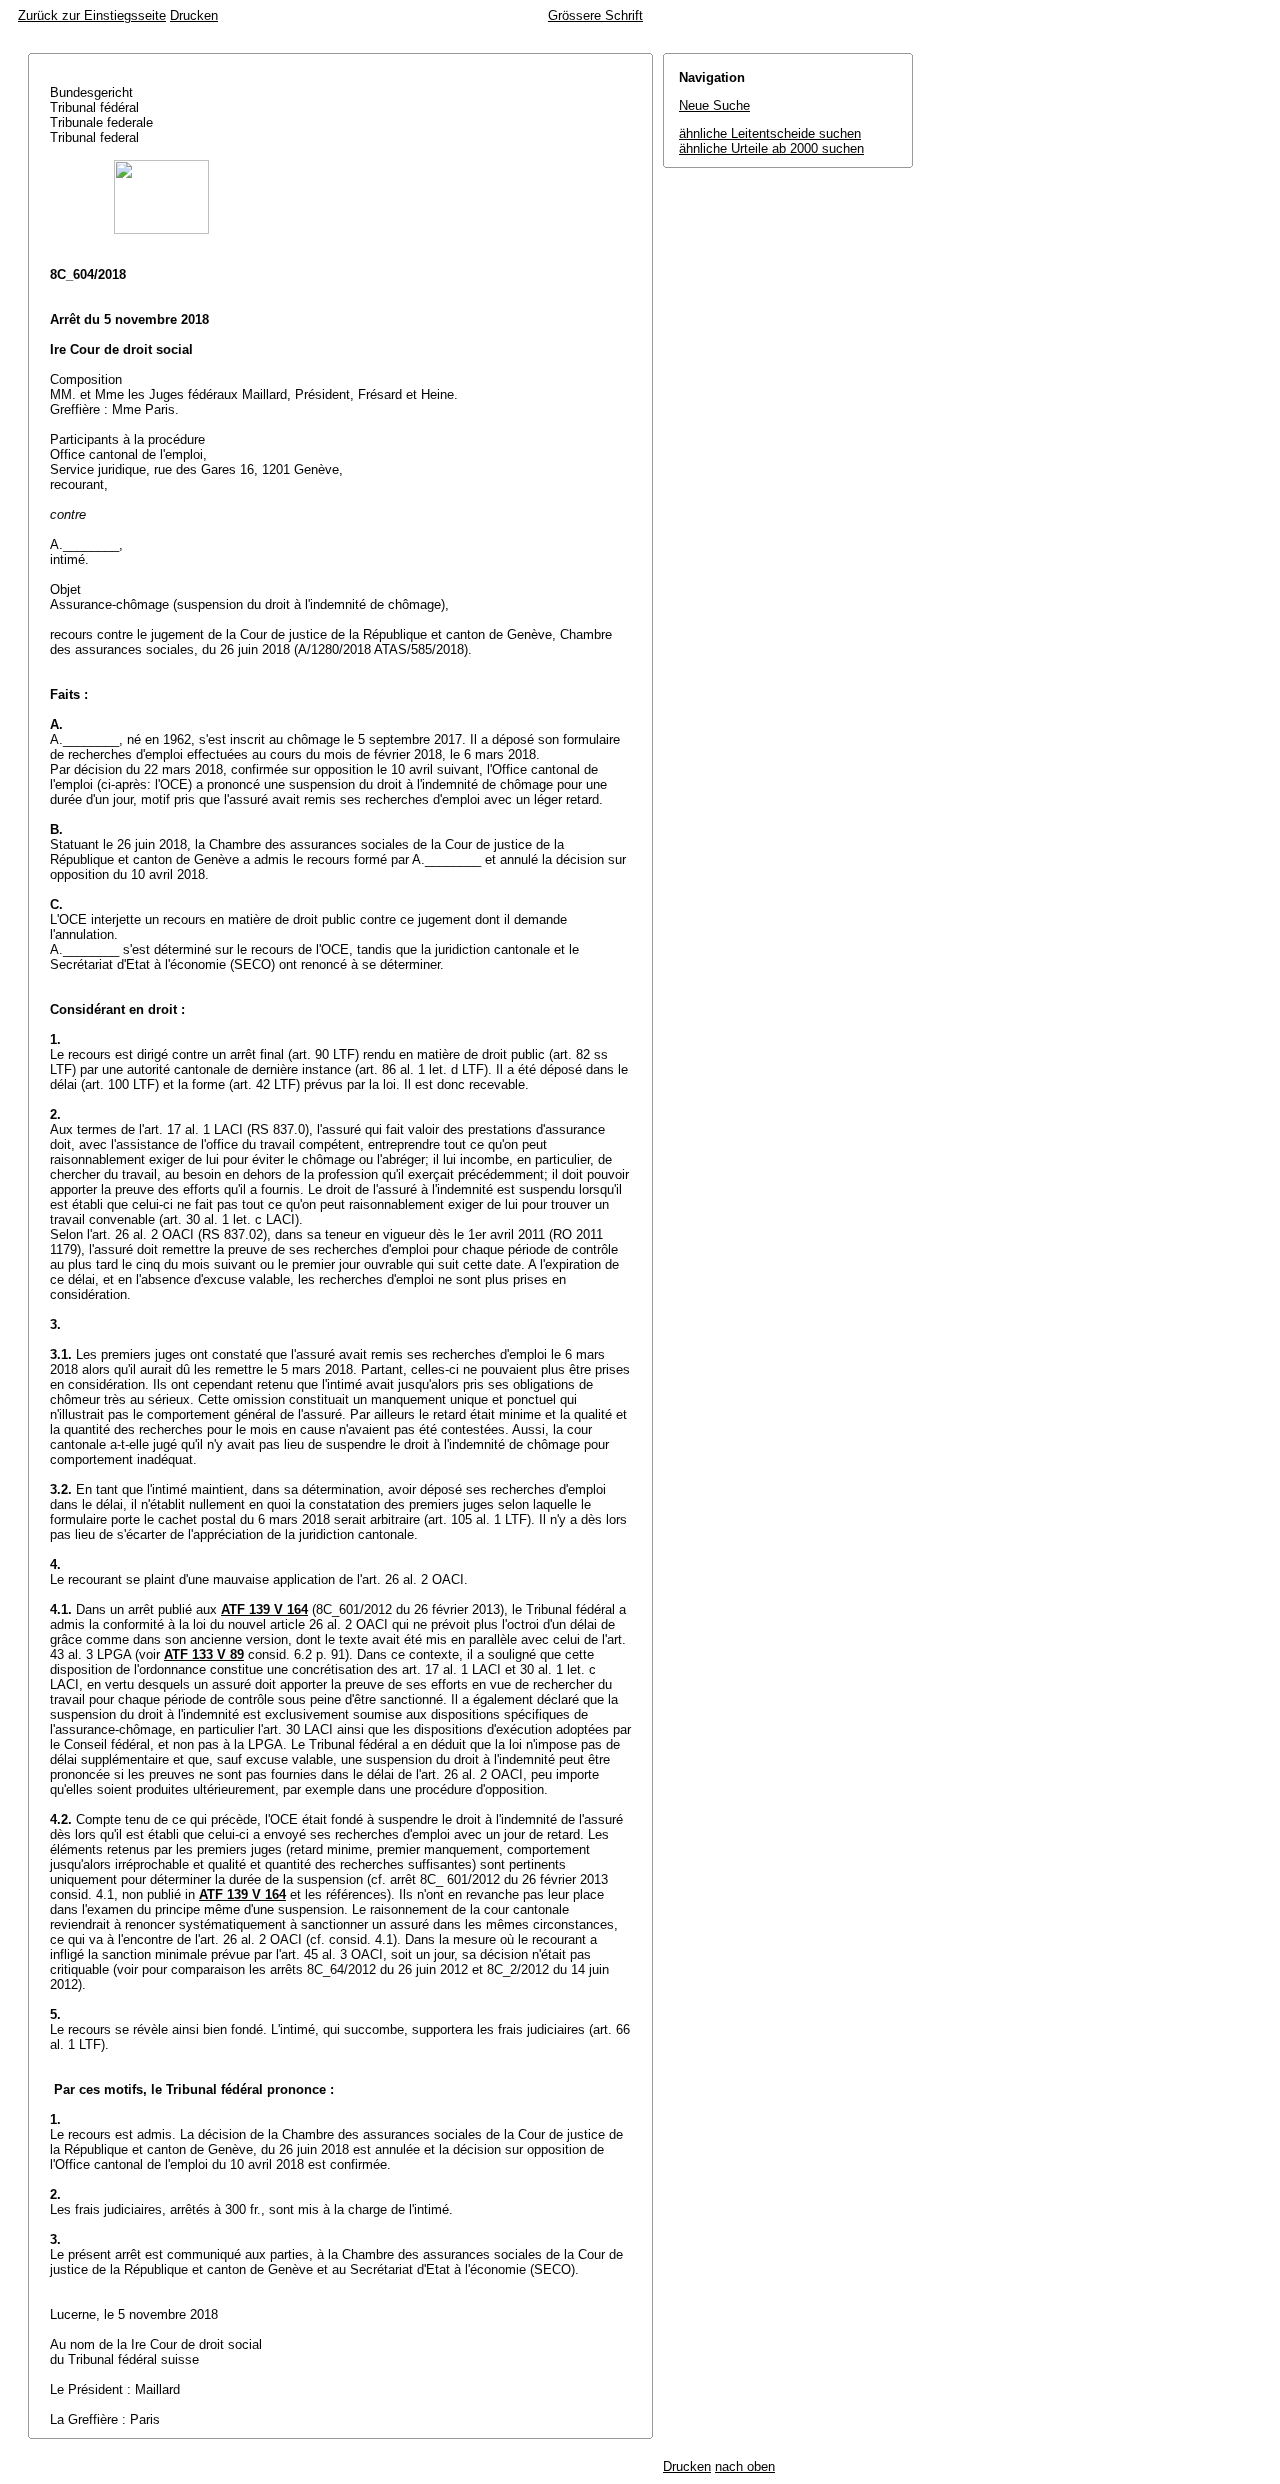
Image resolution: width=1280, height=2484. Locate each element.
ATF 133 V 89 (204, 1654)
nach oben (745, 2466)
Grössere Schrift (595, 15)
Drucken (194, 15)
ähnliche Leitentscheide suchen (770, 133)
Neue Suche (714, 105)
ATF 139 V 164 (264, 1609)
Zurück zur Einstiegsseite (92, 15)
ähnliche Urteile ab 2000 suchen (771, 148)
